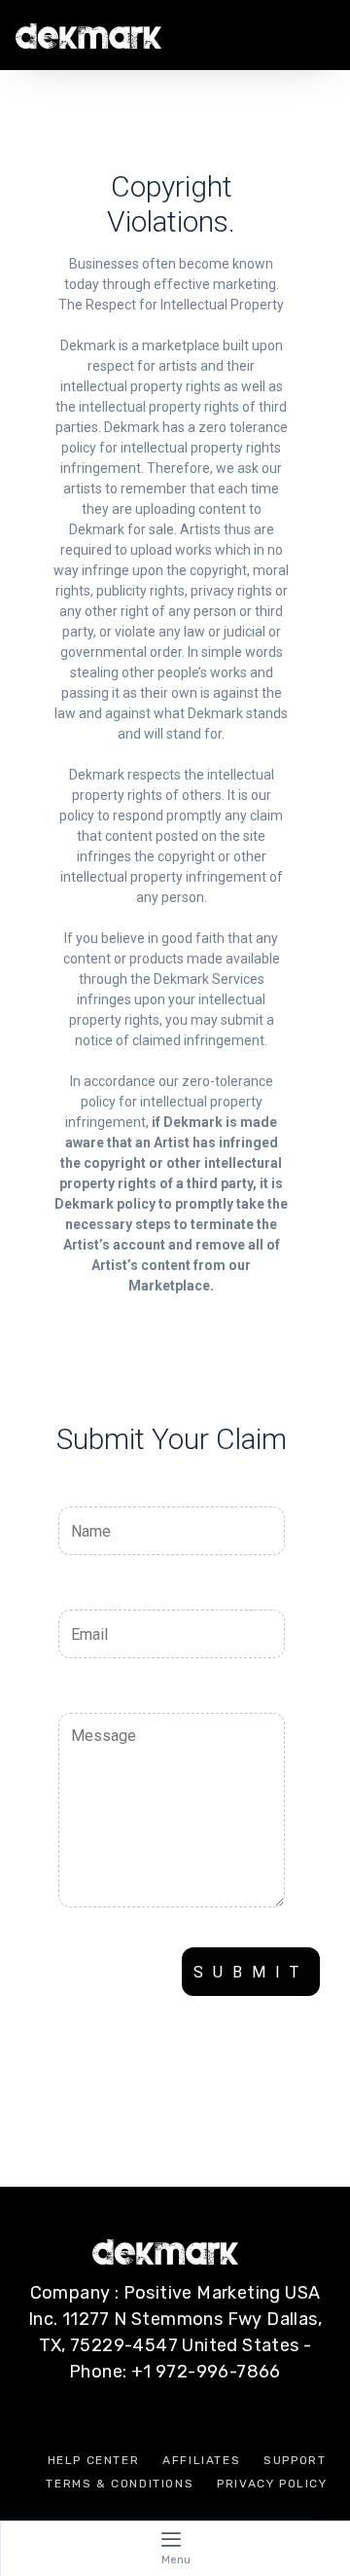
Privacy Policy (272, 2484)
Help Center (94, 2460)
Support (295, 2460)
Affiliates (201, 2460)
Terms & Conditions (120, 2484)
